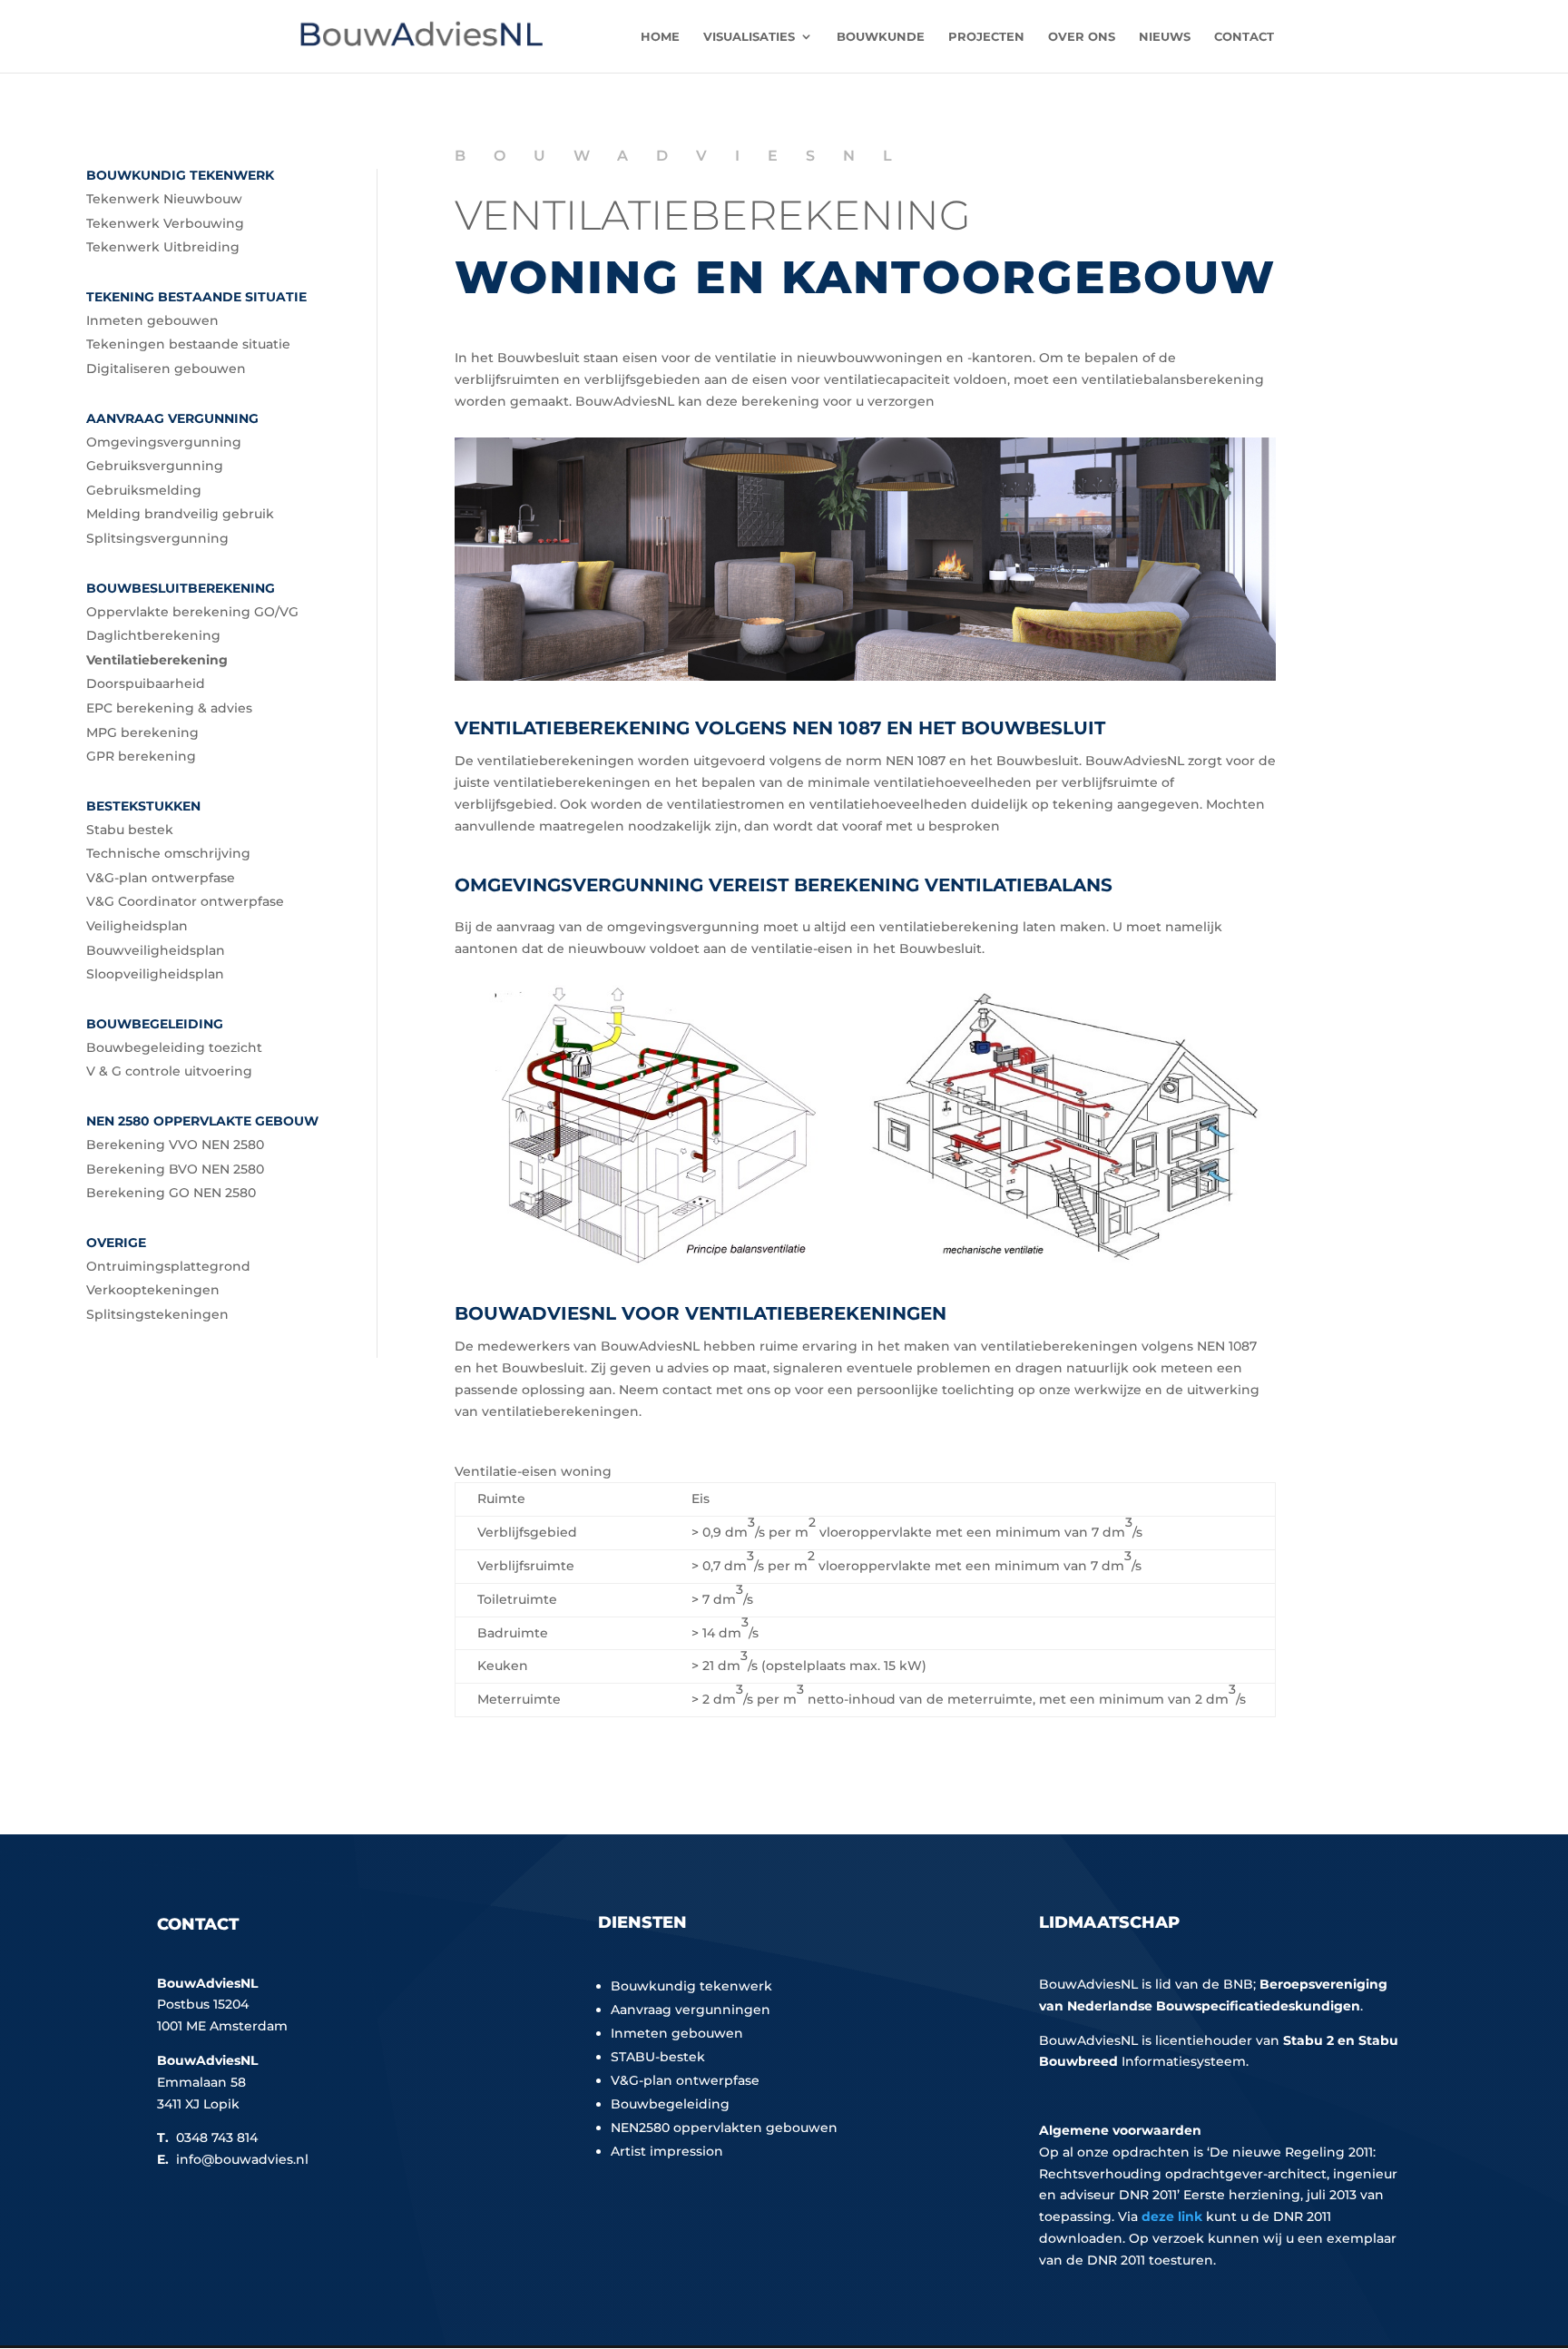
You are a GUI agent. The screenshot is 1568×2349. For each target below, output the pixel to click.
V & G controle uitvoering (169, 1071)
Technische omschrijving (168, 853)
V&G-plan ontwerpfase (161, 878)
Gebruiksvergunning (155, 466)
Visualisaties (749, 37)
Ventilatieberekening (157, 660)
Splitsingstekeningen (157, 1314)
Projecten (986, 37)
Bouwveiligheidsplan (156, 950)
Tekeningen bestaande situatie (188, 344)
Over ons (1082, 37)
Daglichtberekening (153, 635)
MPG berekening (142, 732)
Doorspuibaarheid (146, 683)
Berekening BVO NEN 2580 (175, 1169)
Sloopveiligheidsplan (155, 974)
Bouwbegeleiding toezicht (174, 1047)
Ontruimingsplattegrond (168, 1266)
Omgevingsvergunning (164, 442)
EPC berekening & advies (169, 708)
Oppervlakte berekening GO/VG (192, 612)
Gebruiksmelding (144, 490)
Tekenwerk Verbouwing (165, 223)
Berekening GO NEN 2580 (171, 1193)
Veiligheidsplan (137, 926)
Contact (1244, 37)
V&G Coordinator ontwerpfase (185, 901)
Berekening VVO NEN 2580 (175, 1145)
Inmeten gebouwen (152, 320)
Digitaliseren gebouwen (166, 369)
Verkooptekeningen (153, 1290)
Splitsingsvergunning (157, 538)
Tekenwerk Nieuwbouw (164, 199)
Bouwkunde (881, 37)
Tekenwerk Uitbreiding (163, 247)
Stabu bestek (130, 830)
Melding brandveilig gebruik (180, 514)
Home (660, 37)
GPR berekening (141, 756)
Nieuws (1165, 37)
